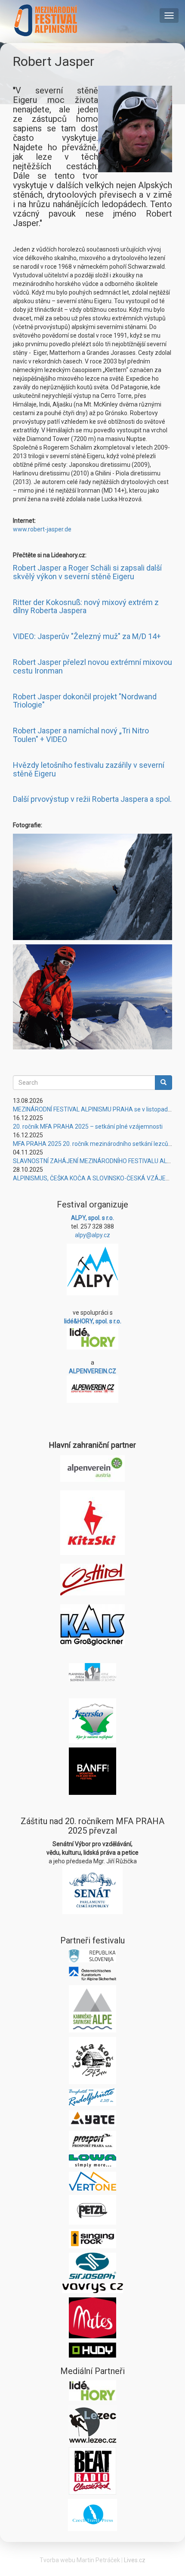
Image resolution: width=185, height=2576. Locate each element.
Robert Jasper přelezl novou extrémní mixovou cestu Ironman (92, 666)
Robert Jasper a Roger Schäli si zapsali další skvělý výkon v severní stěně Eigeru (87, 572)
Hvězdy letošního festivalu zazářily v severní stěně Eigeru (89, 769)
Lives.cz (135, 2560)
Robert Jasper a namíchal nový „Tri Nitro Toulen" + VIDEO (81, 735)
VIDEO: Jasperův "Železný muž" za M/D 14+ (87, 636)
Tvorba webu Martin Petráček (80, 2560)
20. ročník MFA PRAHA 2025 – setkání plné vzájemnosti (88, 1127)
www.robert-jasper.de (42, 529)
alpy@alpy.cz (92, 1235)
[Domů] (46, 20)
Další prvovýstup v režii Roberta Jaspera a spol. (92, 799)
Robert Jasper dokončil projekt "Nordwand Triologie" (85, 701)
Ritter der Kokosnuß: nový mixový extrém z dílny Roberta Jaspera (86, 607)
